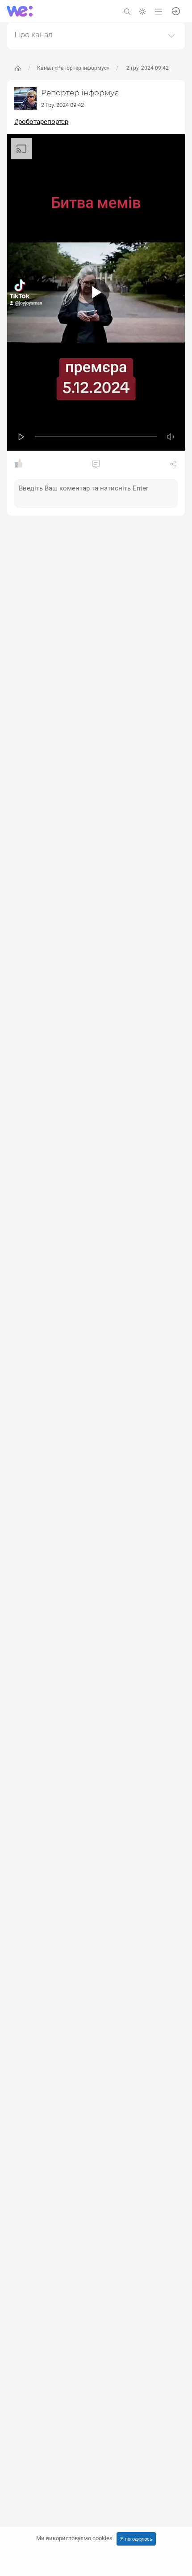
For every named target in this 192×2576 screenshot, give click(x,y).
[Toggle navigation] (159, 11)
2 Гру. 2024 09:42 (63, 105)
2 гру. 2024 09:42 (147, 68)
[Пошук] (127, 11)
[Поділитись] (173, 466)
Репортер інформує (80, 93)
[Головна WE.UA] (18, 68)
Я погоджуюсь (136, 2539)
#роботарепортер (41, 122)
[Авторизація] (176, 11)
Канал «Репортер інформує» (73, 68)
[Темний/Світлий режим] (142, 11)
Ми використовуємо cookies (74, 2538)
